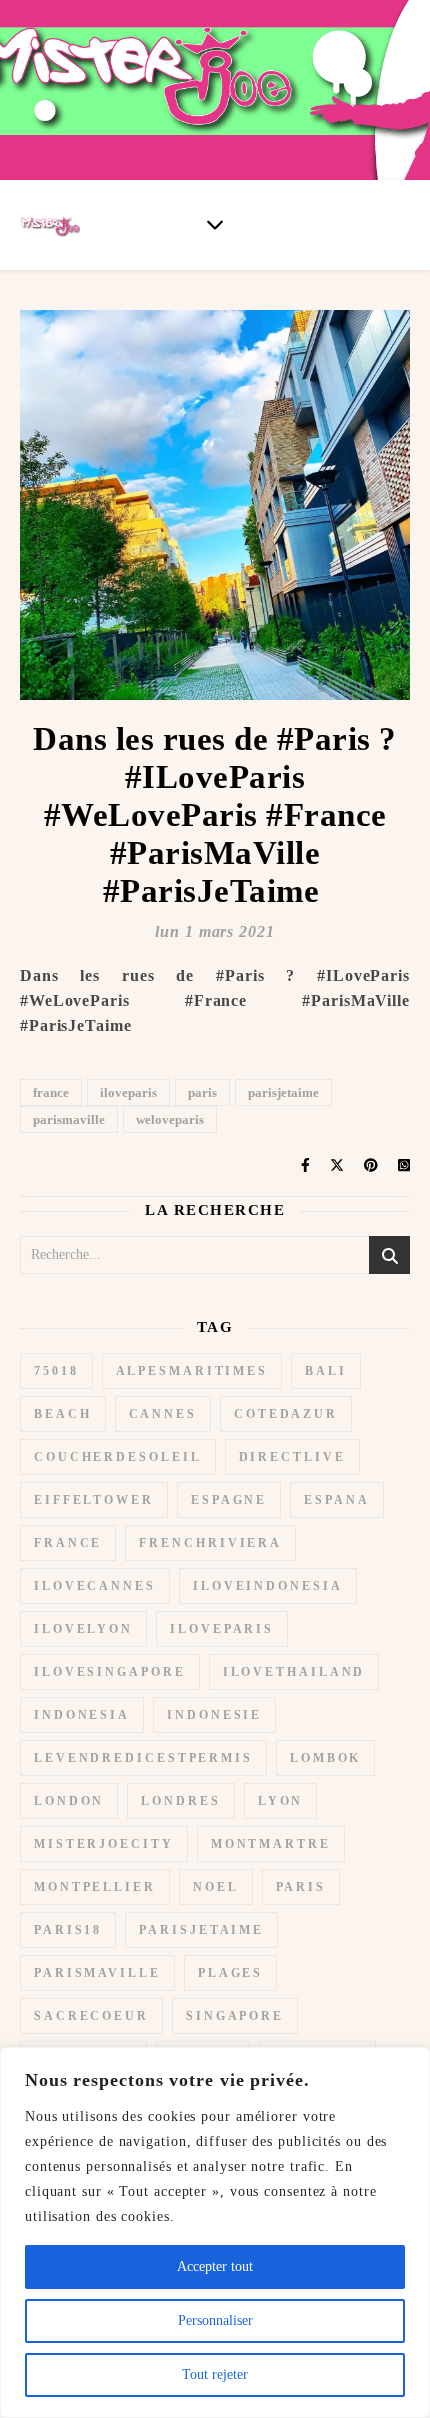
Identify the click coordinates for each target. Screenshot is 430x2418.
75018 (56, 1371)
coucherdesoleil (118, 1457)
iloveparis (128, 1092)
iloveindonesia (268, 1586)
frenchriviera (210, 1543)
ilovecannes (95, 1586)
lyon (281, 1801)
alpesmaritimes (192, 1371)
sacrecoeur (91, 2016)
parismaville (69, 1119)
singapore (235, 2016)
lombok (325, 1758)
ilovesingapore (110, 1672)
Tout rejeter (215, 2374)
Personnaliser (215, 2320)
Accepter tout (215, 2266)
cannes (163, 1414)
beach (63, 1414)
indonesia (82, 1715)
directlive (292, 1457)
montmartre (271, 1844)
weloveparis (170, 1119)
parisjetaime (283, 1092)
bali (326, 1371)
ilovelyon (83, 1629)
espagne (229, 1500)
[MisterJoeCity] (215, 90)
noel (216, 1887)
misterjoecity (104, 1844)
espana (336, 1500)
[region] (215, 2232)
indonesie (214, 1715)
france (51, 1092)
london (69, 1801)
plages (230, 1973)
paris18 (68, 1930)
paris (202, 1092)
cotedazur (286, 1414)
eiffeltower (94, 1500)
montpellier (95, 1887)
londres (180, 1801)
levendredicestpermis (143, 1758)
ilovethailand (294, 1672)
